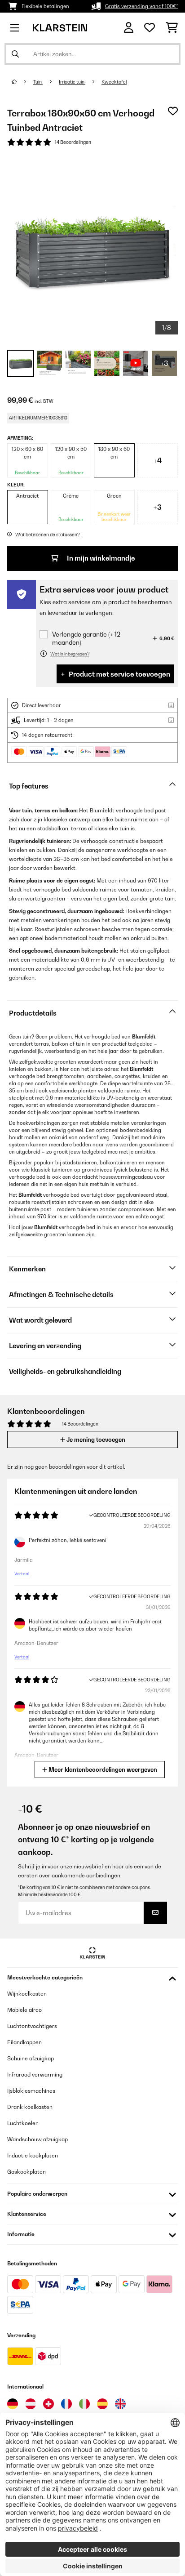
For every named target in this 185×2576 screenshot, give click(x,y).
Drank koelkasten (30, 2107)
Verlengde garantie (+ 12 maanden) (86, 638)
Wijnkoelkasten (27, 1994)
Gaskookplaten (26, 2172)
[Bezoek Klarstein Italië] (84, 2404)
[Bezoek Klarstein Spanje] (102, 2404)
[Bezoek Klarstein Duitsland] (13, 2404)
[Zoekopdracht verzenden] (15, 54)
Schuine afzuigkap (31, 2058)
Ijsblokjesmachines (31, 2091)
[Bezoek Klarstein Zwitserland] (48, 2404)
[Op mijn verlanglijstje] (173, 111)
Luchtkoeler (22, 2123)
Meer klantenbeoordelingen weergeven (102, 1769)
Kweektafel (114, 82)
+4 (158, 460)
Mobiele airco (24, 2010)
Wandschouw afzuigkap (37, 2139)
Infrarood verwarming (35, 2075)
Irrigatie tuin (72, 82)
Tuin (38, 82)
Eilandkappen (24, 2042)
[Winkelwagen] (172, 28)
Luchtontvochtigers (32, 2026)
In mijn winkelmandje (100, 558)
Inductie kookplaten (33, 2155)
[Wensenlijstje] (150, 28)
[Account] (129, 28)
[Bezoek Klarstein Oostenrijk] (31, 2404)
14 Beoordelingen (73, 142)
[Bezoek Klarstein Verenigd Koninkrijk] (120, 2404)
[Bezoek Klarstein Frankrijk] (66, 2404)
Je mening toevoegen (95, 1440)
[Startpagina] (22, 82)
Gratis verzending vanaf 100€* (141, 6)
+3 (158, 507)
